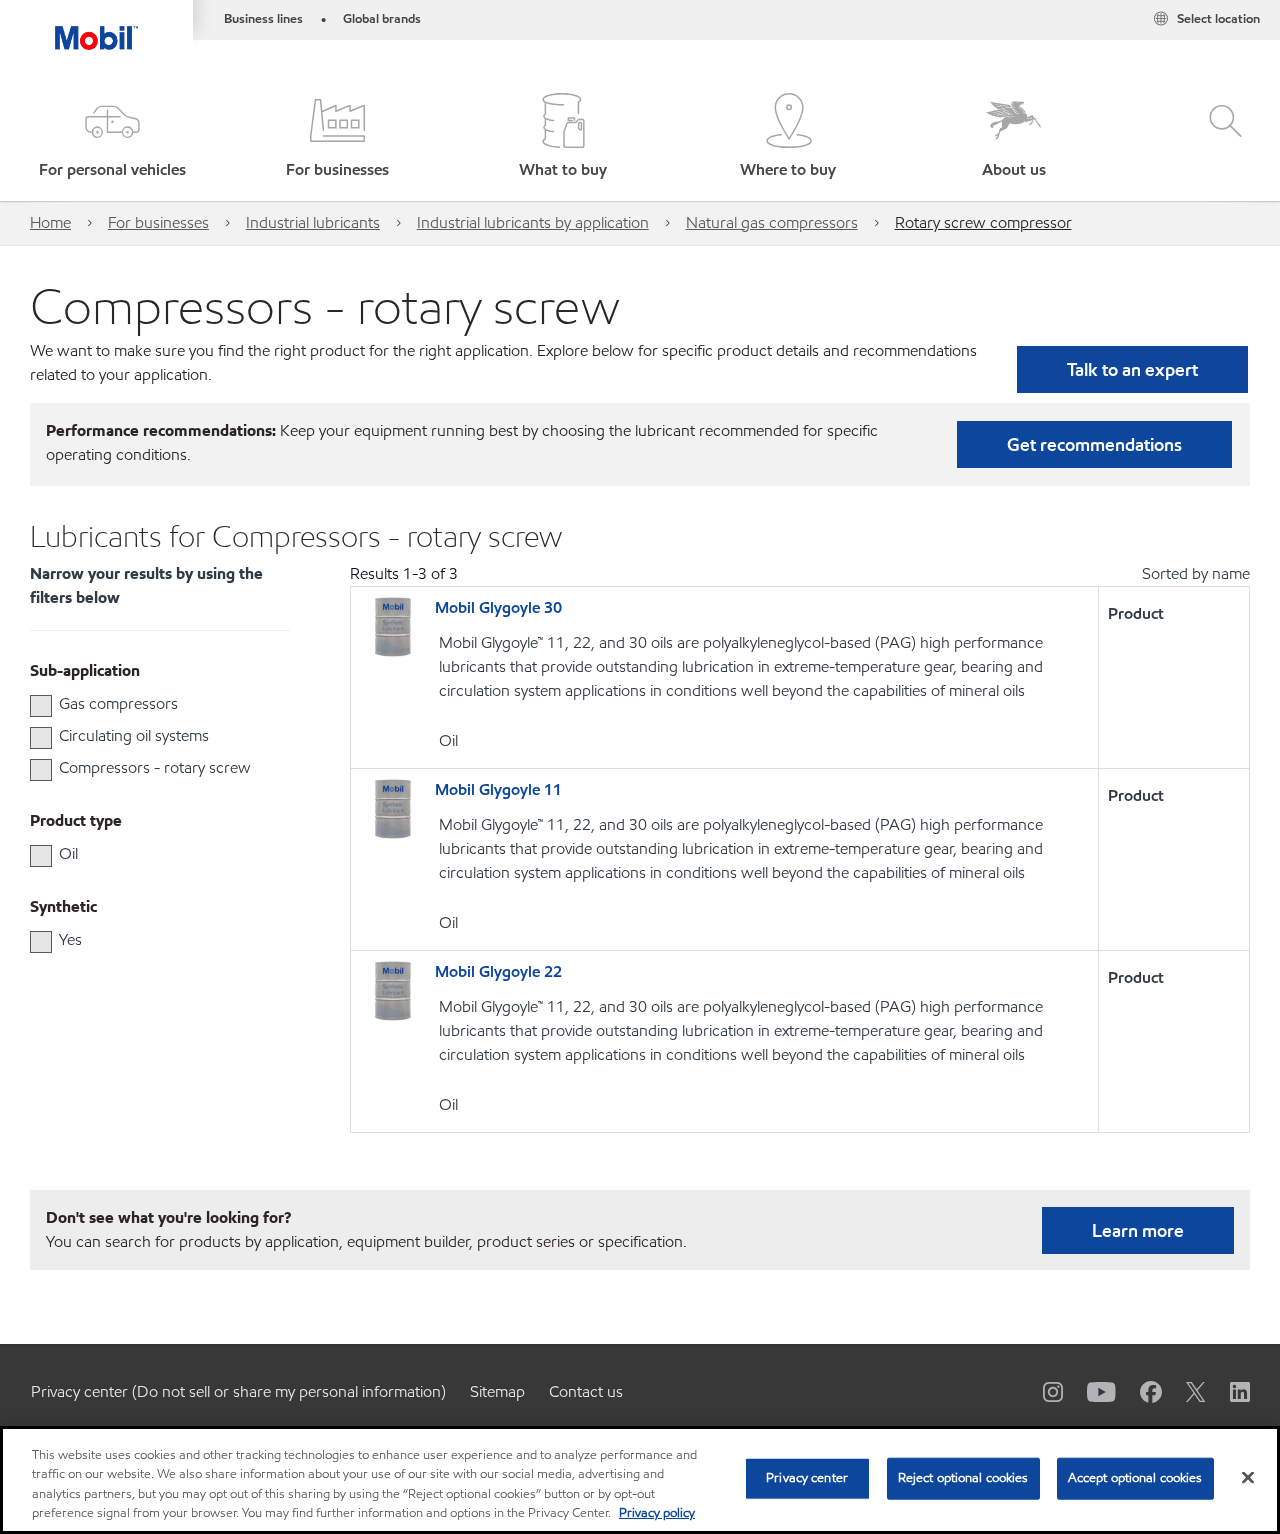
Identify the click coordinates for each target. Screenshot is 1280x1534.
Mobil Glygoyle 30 (498, 607)
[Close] (1248, 1477)
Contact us (586, 1391)
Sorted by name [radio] (1196, 573)
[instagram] (1041, 1391)
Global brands (382, 19)
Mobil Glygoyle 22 (498, 971)
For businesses (158, 222)
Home (50, 222)
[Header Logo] (96, 25)
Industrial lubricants (313, 222)
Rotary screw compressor (983, 222)
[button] (112, 137)
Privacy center (807, 1478)
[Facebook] (1139, 1391)
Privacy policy (657, 1513)
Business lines (263, 19)
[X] (1184, 1391)
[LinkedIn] (1228, 1391)
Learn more (1138, 1230)
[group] (150, 704)
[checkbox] (41, 706)
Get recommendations (1094, 444)
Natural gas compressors (772, 222)
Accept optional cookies (1135, 1478)
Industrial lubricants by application (533, 222)
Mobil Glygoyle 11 (498, 789)
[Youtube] (1089, 1391)
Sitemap (497, 1391)
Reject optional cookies (963, 1478)
